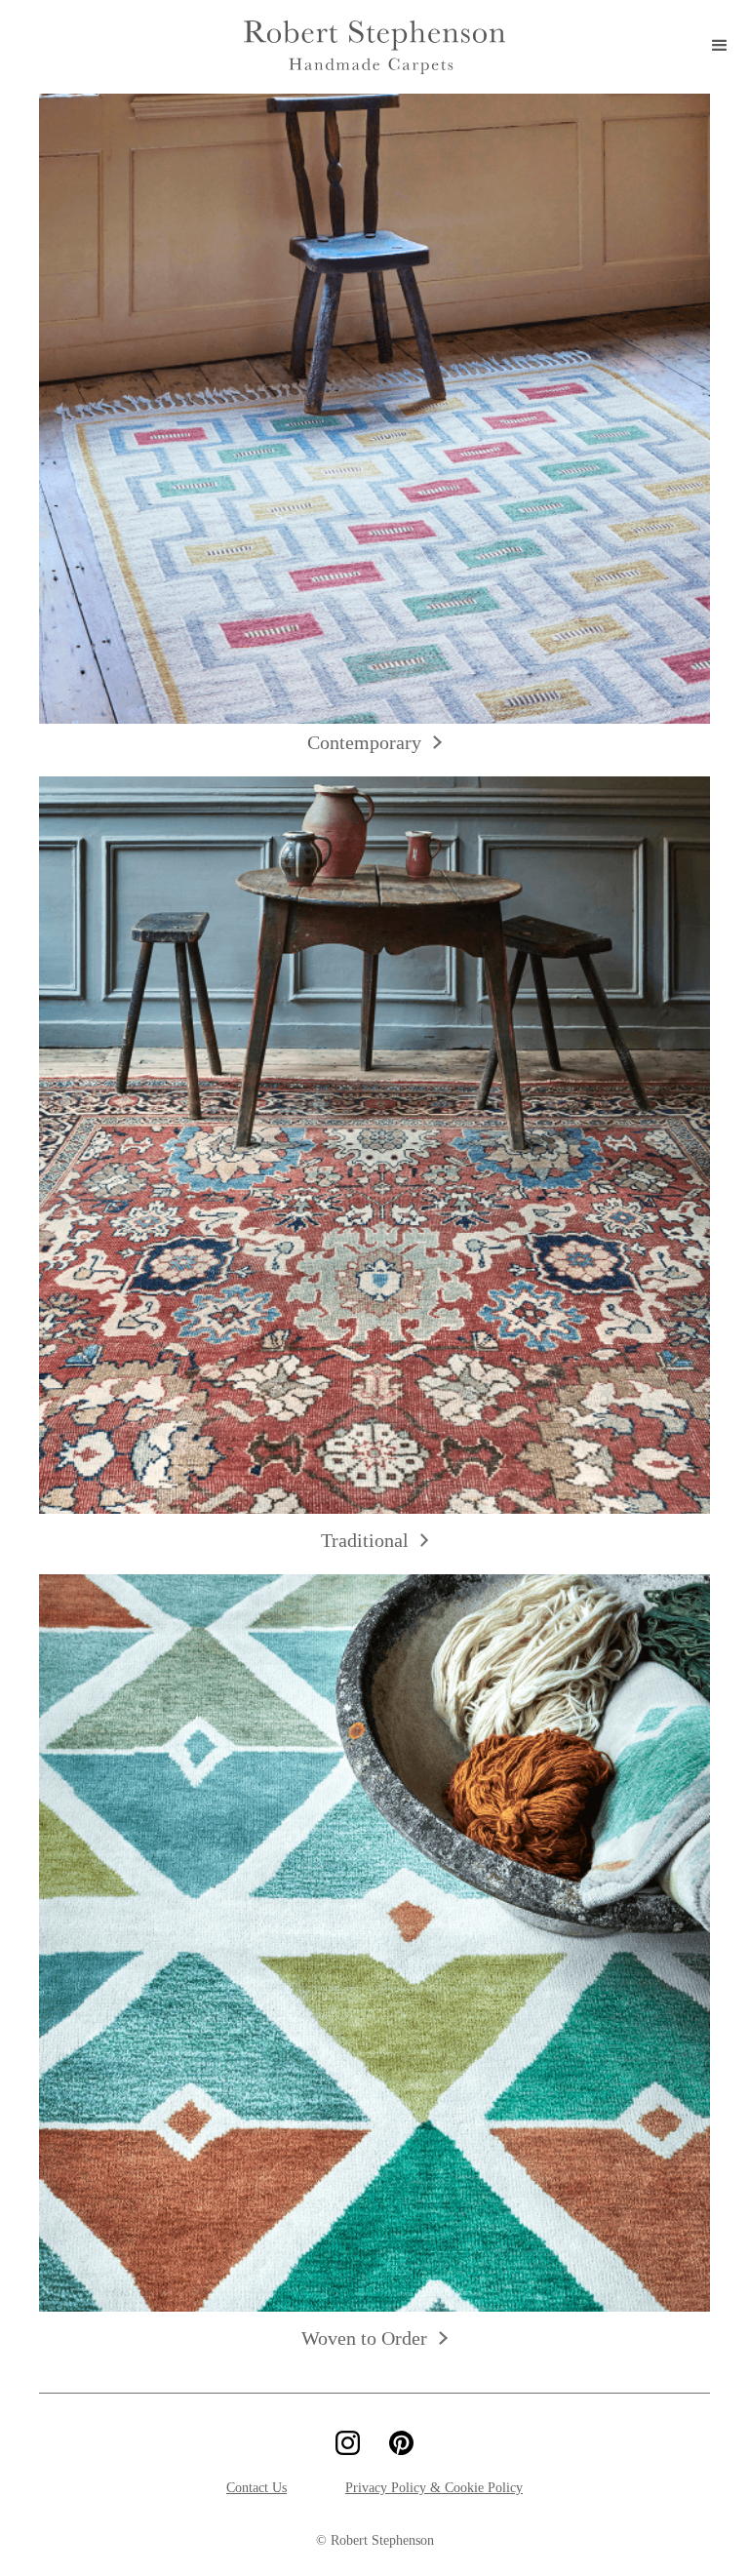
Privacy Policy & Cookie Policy (434, 2488)
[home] (374, 47)
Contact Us (256, 2488)
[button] (720, 47)
